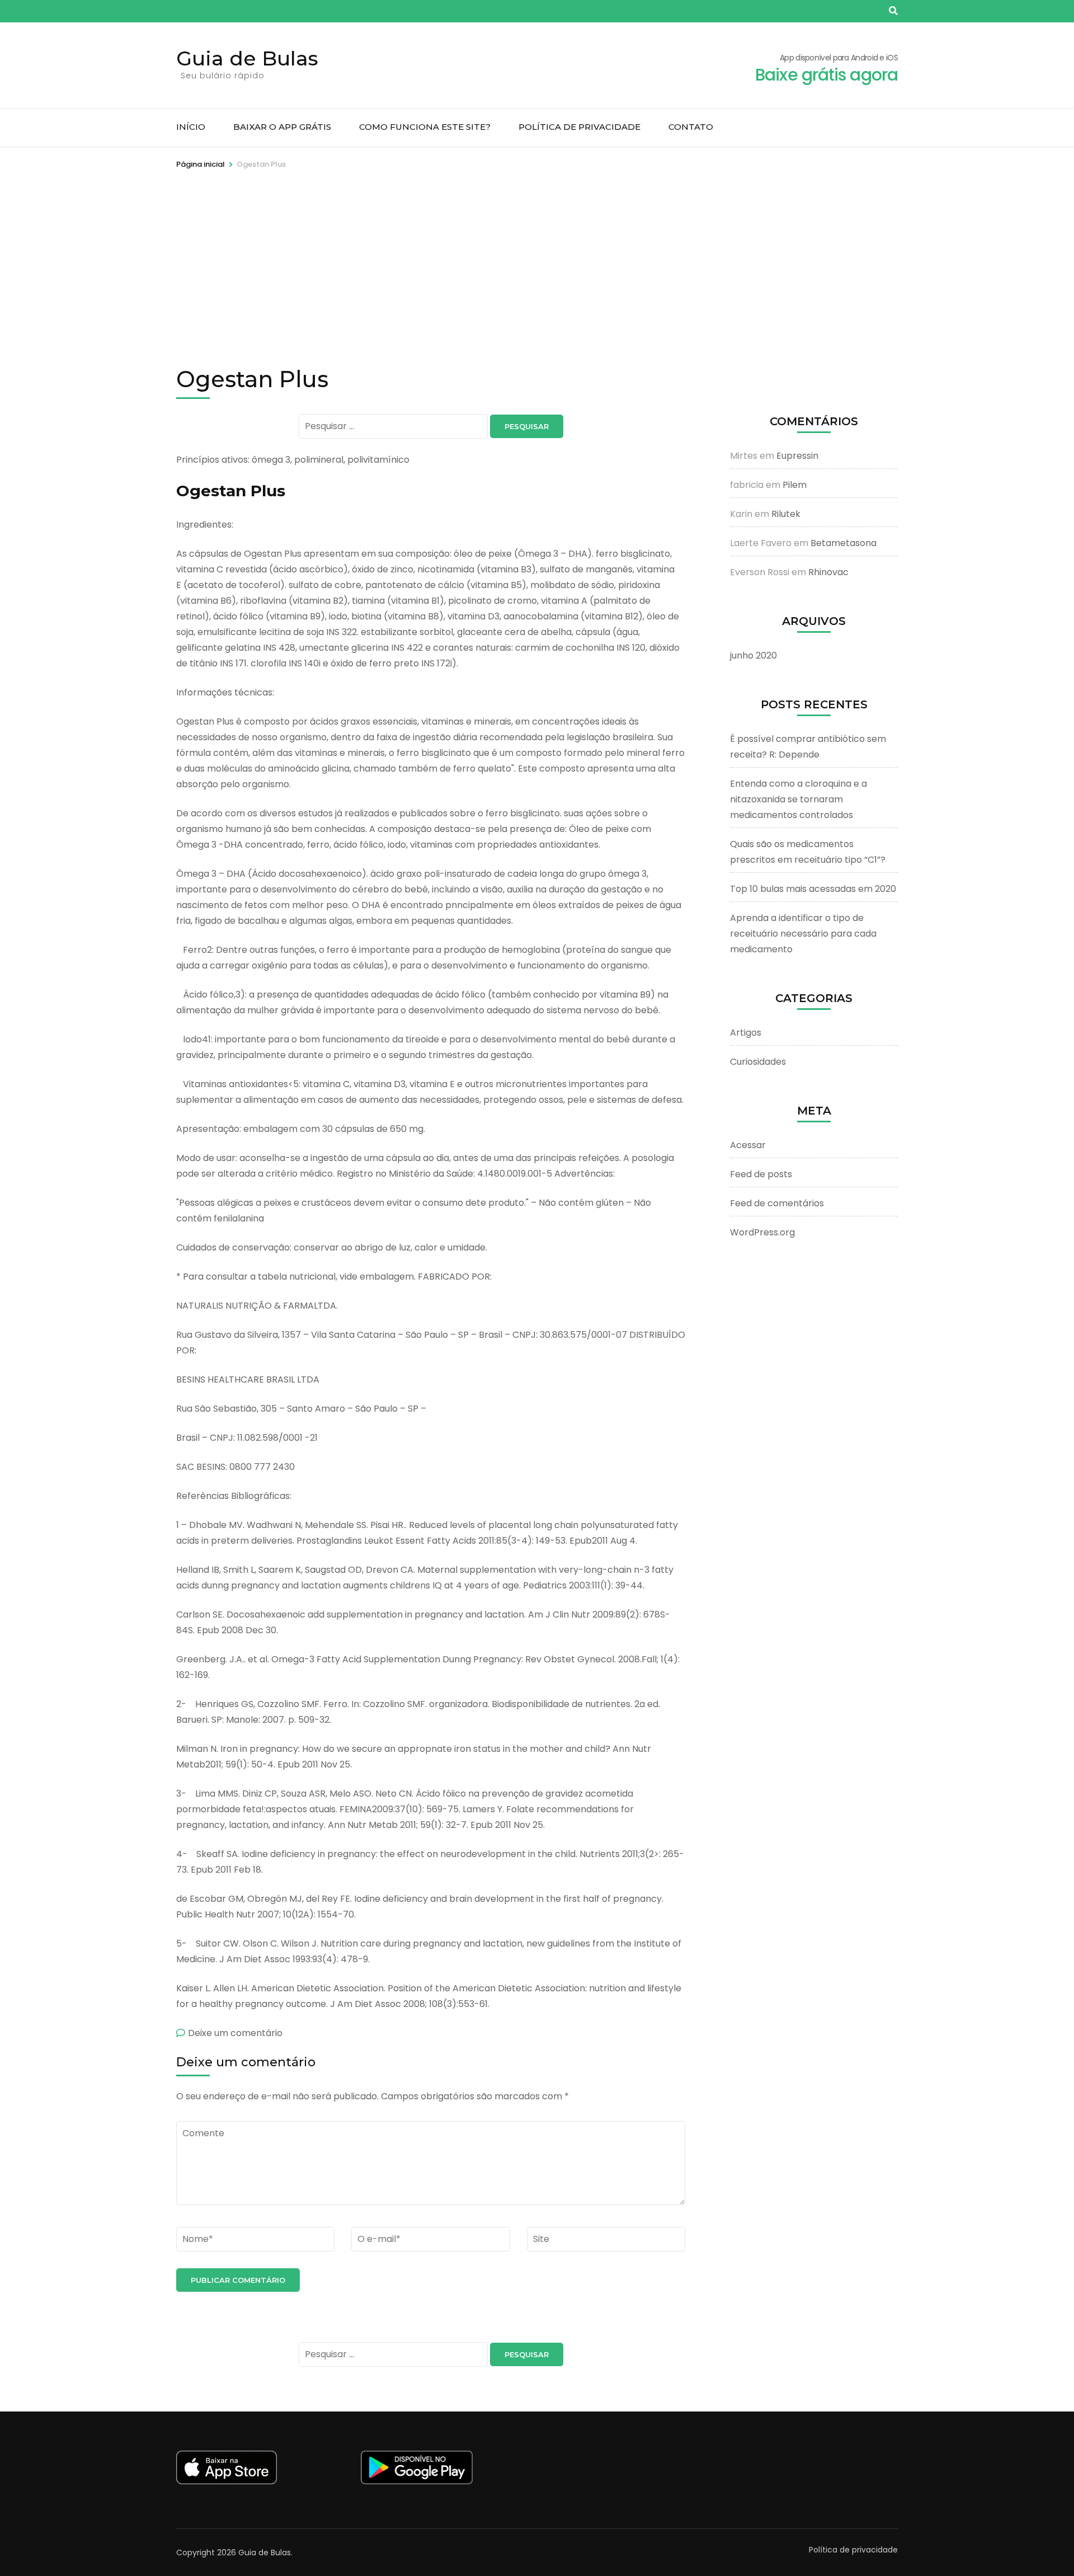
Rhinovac (828, 572)
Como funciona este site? (425, 127)
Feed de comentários (777, 1203)
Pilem (795, 485)
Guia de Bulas (247, 58)
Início (191, 127)
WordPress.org (762, 1232)
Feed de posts (761, 1174)
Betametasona (844, 543)
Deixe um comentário (235, 2033)
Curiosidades (758, 1062)
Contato (691, 127)
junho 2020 (753, 655)
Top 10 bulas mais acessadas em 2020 (813, 889)
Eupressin (797, 456)
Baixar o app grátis (282, 127)
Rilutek (786, 514)
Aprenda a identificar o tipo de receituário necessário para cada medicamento (803, 934)
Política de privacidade (580, 127)
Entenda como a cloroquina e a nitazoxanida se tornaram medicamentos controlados (799, 799)
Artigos (746, 1033)
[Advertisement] (537, 255)
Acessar (748, 1145)
